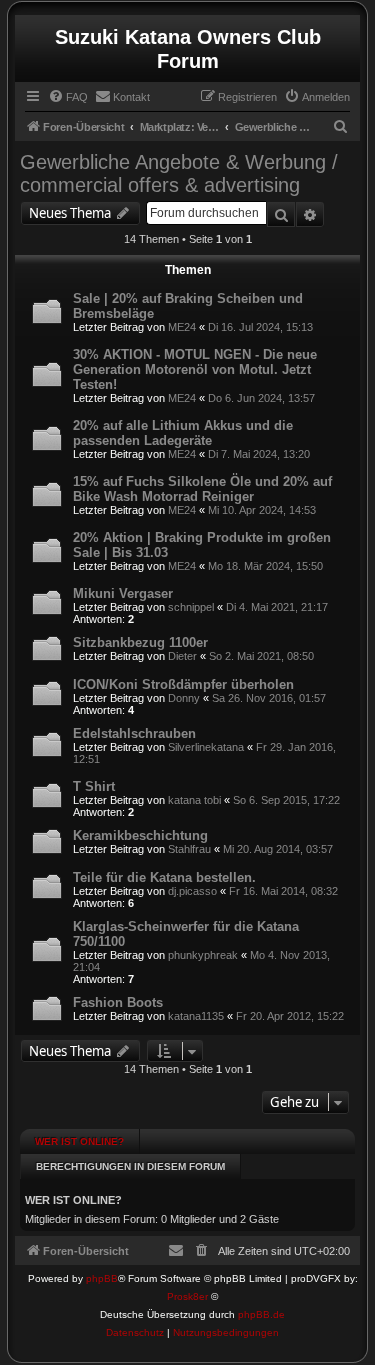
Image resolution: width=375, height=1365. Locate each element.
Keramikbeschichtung (140, 835)
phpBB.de (261, 1314)
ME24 (182, 327)
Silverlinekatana (206, 747)
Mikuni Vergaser (123, 593)
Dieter (182, 656)
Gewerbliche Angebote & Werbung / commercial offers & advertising (179, 173)
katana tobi (194, 800)
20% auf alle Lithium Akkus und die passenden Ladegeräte (183, 433)
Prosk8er (187, 1296)
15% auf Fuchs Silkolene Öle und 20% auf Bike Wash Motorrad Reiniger (202, 489)
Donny (184, 698)
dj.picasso (192, 891)
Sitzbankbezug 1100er (140, 642)
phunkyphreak (203, 955)
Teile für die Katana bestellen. (164, 877)
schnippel (191, 607)
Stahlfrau (189, 849)
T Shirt (94, 786)
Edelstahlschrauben (134, 733)
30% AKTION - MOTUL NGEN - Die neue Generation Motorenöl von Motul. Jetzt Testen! (195, 369)
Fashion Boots (118, 1002)
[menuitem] (68, 97)
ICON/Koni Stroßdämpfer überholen (183, 684)
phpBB (102, 1278)
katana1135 (196, 1016)
